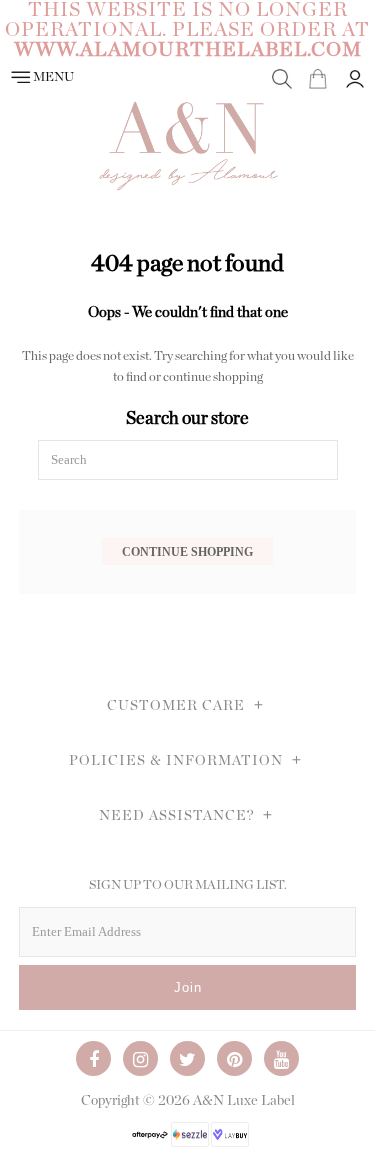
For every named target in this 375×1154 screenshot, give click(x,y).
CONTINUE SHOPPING (187, 551)
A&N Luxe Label (244, 1101)
